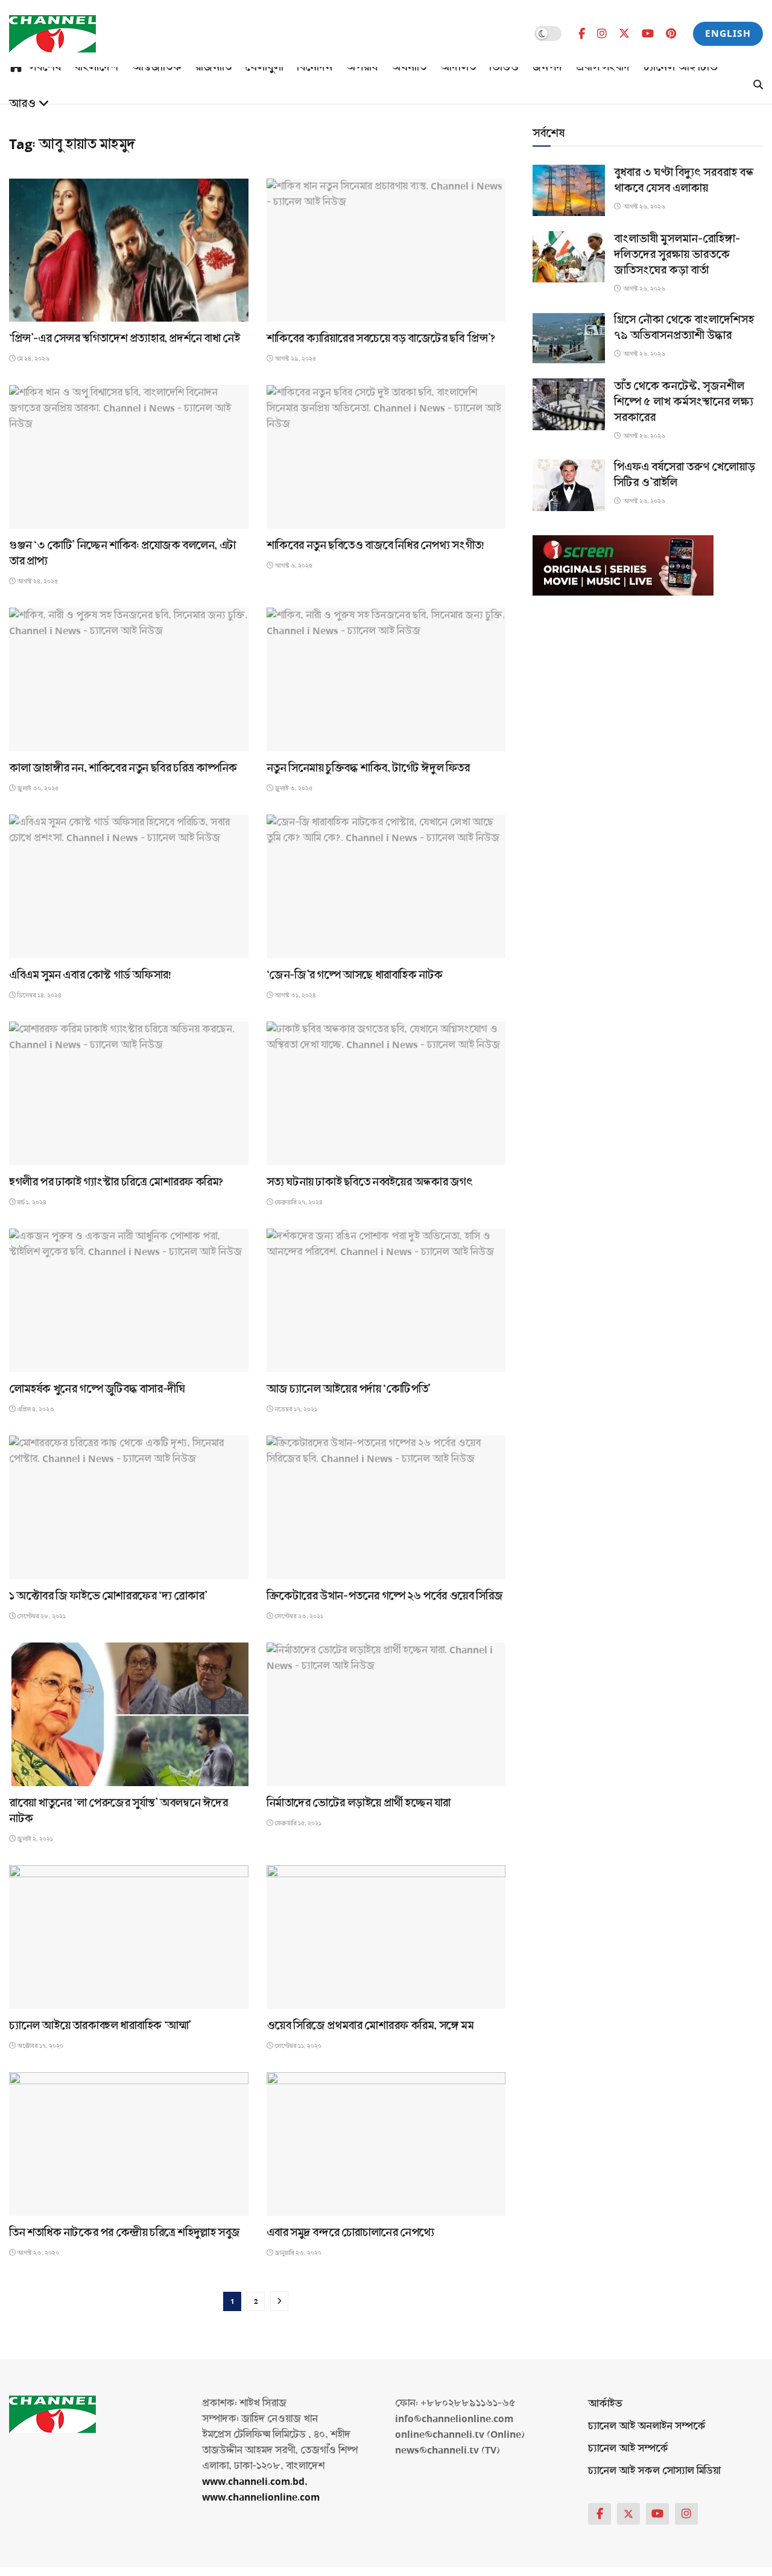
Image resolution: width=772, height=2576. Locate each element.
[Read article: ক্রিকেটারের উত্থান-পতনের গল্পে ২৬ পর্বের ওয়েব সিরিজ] (386, 1507)
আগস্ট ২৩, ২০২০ (37, 2253)
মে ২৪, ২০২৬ (33, 359)
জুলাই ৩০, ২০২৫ (37, 788)
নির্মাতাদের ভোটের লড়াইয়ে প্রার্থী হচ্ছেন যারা (359, 1803)
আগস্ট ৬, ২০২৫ (293, 566)
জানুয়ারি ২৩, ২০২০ (297, 2253)
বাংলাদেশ (96, 67)
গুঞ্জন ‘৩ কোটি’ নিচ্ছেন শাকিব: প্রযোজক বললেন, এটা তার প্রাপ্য (122, 553)
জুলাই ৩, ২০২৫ (293, 788)
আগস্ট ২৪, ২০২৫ (37, 581)
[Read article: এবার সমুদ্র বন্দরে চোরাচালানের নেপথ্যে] (386, 2144)
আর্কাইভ (605, 2404)
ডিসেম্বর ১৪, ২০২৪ (39, 995)
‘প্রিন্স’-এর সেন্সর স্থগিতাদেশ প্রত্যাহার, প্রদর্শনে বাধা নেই (124, 339)
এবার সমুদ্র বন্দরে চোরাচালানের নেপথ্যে (350, 2233)
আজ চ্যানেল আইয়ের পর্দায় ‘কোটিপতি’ (349, 1389)
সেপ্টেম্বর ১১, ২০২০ (297, 2046)
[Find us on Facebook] (582, 34)
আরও (22, 104)
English (728, 33)
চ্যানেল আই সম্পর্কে (628, 2448)
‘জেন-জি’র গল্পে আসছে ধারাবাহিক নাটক (355, 975)
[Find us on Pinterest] (671, 34)
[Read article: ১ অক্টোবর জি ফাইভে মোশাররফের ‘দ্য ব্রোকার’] (129, 1507)
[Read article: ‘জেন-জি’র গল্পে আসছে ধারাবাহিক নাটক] (386, 886)
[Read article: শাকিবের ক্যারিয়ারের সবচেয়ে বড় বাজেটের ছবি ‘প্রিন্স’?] (386, 250)
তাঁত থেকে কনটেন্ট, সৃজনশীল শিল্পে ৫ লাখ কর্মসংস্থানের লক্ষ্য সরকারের (684, 402)
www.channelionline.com (262, 2497)
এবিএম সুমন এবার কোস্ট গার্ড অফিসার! (90, 975)
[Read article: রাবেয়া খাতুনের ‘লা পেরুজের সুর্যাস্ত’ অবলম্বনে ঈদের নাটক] (129, 1714)
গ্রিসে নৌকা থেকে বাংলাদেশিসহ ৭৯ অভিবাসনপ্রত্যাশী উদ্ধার (684, 328)
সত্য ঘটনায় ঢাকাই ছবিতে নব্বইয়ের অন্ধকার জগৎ (370, 1182)
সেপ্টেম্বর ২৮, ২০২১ (41, 1616)
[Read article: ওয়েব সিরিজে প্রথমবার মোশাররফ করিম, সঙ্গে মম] (386, 1937)
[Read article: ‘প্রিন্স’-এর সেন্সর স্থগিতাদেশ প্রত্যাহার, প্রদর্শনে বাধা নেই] (129, 250)
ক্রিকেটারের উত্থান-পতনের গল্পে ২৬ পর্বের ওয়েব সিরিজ (385, 1596)
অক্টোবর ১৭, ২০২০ (40, 2046)
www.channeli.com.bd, (255, 2482)
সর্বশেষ (45, 67)
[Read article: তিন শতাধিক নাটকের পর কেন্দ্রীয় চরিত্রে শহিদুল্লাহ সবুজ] (129, 2144)
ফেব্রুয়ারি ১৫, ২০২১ (297, 1823)
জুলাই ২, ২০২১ (34, 1839)
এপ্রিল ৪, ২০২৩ (35, 1409)
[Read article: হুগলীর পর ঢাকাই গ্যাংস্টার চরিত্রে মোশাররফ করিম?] (129, 1093)
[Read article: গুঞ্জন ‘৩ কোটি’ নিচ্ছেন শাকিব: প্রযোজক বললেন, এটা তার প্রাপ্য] (129, 457)
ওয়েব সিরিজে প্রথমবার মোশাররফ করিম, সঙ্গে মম (370, 2026)
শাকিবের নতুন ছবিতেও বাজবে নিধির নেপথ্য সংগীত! (375, 545)
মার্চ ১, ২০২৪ (31, 1202)
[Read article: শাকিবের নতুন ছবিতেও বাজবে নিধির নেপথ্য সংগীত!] (386, 457)
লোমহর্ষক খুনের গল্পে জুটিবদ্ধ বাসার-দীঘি (97, 1389)
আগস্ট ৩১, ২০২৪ (295, 995)
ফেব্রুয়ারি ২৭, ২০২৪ (298, 1202)
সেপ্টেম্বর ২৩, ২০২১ (298, 1616)
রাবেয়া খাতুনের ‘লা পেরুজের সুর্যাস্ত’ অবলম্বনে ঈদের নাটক (119, 1811)
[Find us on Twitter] (624, 33)
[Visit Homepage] (52, 34)
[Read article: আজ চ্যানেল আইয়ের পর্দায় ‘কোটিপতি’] (386, 1300)
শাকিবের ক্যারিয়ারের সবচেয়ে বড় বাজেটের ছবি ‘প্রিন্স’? (381, 339)
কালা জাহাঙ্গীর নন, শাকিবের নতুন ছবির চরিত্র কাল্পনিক (123, 768)
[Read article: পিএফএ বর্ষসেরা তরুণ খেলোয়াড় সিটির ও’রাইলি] (569, 485)
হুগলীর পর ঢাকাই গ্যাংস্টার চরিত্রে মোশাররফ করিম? (116, 1182)
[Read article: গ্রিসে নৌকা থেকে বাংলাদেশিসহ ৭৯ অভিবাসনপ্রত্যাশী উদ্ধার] (569, 338)
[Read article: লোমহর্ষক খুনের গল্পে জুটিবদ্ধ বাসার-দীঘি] (129, 1300)
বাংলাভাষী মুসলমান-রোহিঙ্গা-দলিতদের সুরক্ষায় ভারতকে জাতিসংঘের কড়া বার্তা (677, 255)
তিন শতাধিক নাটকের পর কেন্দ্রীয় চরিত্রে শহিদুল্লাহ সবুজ (125, 2233)
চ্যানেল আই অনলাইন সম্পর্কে (647, 2426)
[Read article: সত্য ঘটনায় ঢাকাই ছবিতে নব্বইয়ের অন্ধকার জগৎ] (386, 1093)
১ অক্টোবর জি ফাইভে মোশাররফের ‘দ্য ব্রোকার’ (108, 1596)
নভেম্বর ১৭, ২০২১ (295, 1409)
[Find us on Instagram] (602, 34)
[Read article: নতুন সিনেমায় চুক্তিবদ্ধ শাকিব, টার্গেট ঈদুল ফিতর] (386, 679)
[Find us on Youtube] (648, 34)
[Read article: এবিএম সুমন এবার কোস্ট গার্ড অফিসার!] (129, 886)
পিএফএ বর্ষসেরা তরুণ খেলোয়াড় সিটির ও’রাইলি (685, 475)
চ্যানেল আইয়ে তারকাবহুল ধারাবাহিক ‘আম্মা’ (100, 2026)
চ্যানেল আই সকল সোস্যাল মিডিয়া (654, 2471)
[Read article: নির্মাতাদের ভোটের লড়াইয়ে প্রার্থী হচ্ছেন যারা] (386, 1714)
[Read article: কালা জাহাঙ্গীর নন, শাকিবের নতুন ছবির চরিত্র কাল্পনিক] (129, 679)
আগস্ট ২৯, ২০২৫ (295, 359)
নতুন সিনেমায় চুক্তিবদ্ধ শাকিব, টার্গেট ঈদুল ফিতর (368, 768)
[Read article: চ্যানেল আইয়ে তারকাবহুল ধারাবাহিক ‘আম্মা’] (129, 1937)
